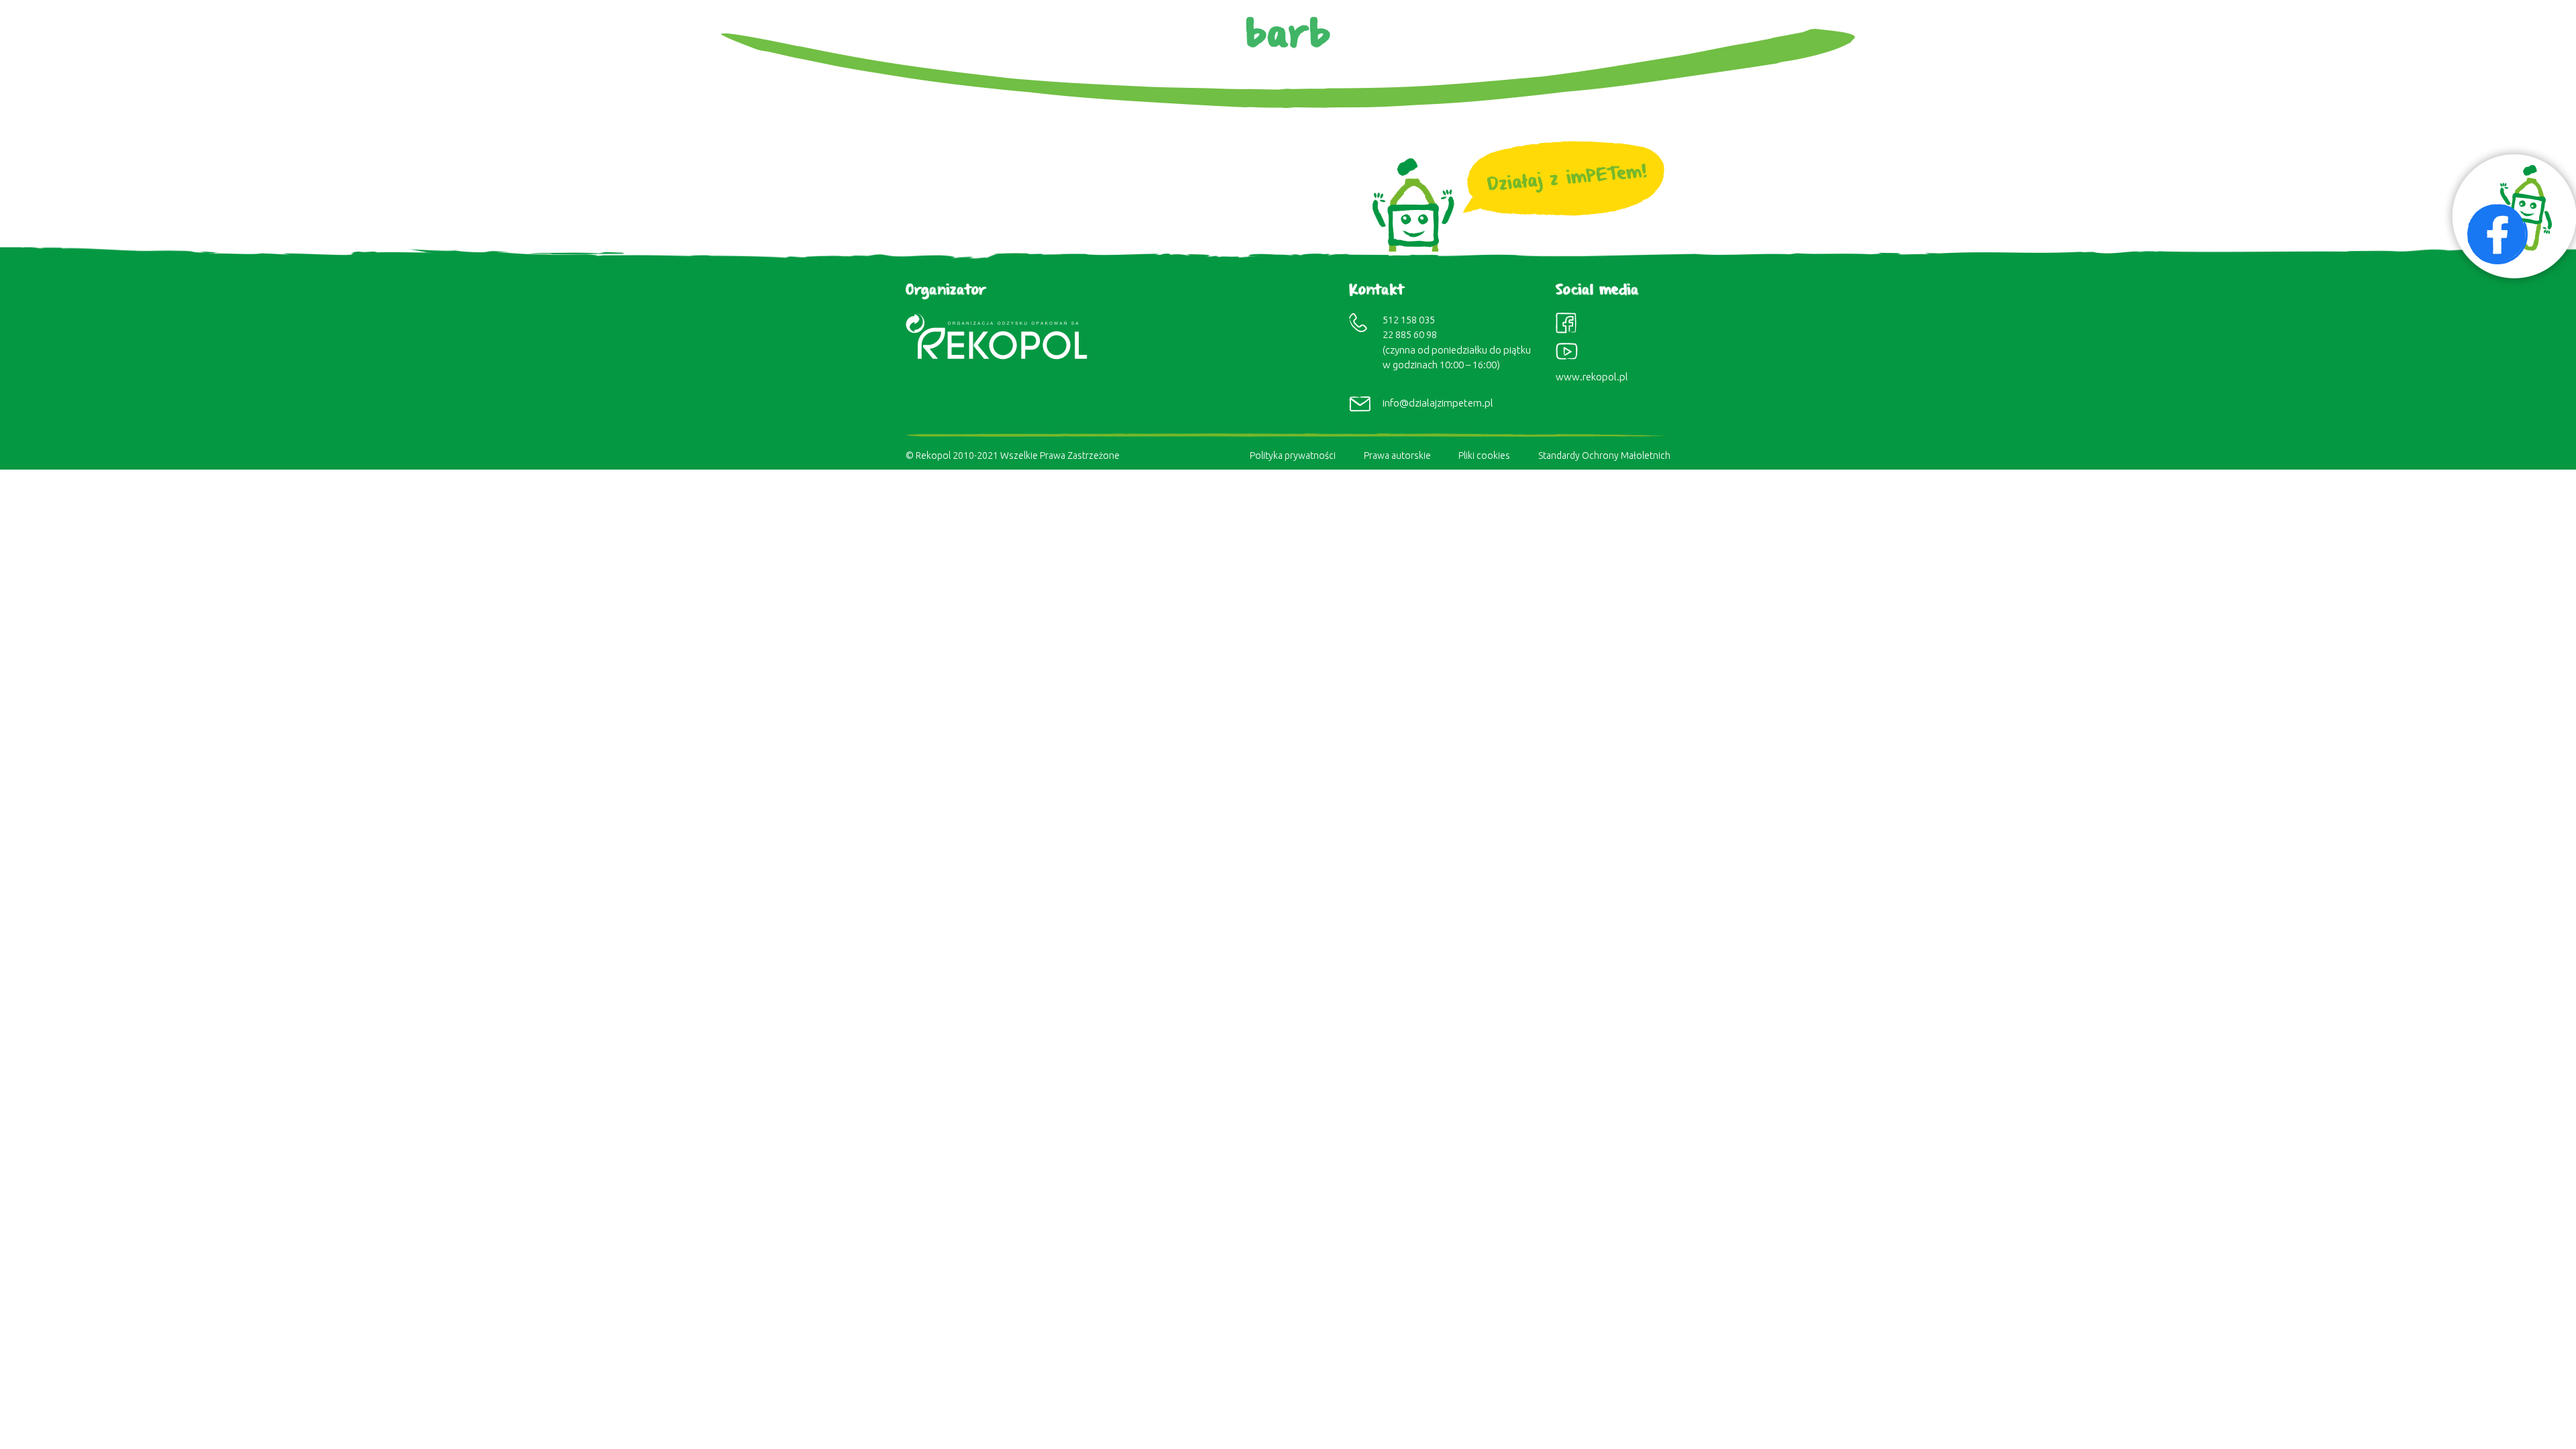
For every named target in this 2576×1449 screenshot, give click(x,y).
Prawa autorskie (1397, 455)
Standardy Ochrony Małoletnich (1604, 455)
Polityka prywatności (1293, 455)
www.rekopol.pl (1592, 377)
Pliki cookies (1484, 455)
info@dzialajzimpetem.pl (1438, 403)
